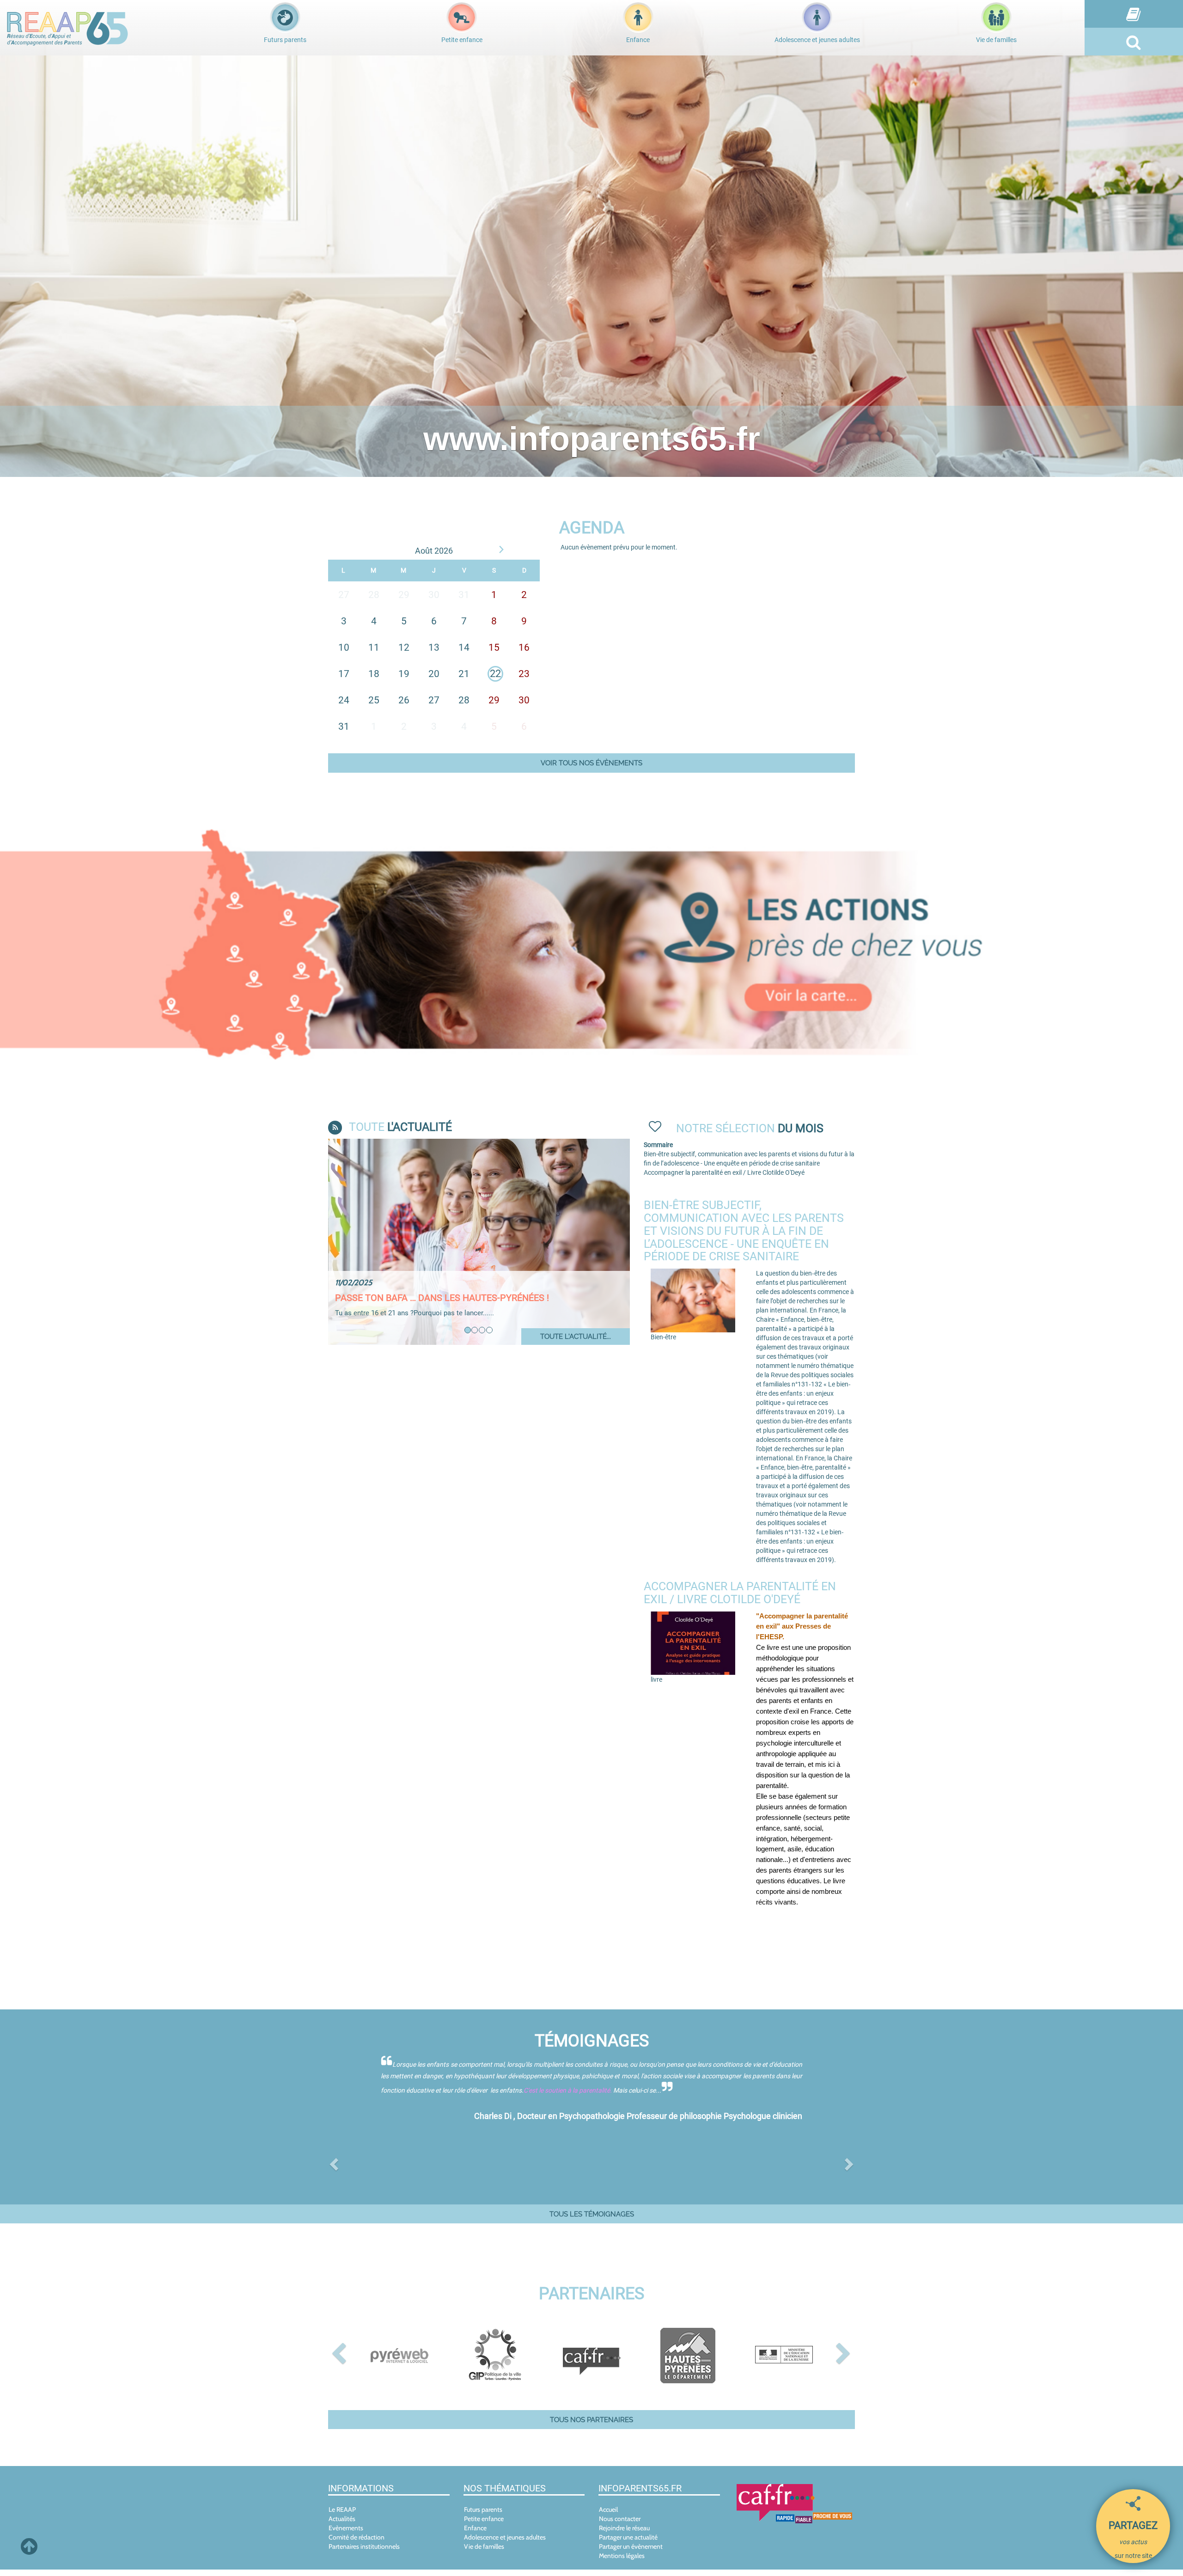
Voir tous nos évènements (591, 763)
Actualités (342, 2525)
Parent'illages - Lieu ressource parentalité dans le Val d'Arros (469, 1303)
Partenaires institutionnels (364, 2553)
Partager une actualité (628, 2544)
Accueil (608, 2516)
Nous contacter (620, 2525)
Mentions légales (622, 2562)
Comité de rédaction (357, 2544)
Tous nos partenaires (591, 2426)
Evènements (346, 2534)
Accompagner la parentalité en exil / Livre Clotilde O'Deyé (724, 1172)
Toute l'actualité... (576, 1336)
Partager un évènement (631, 2553)
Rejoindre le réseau (624, 2534)
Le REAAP (342, 2516)
